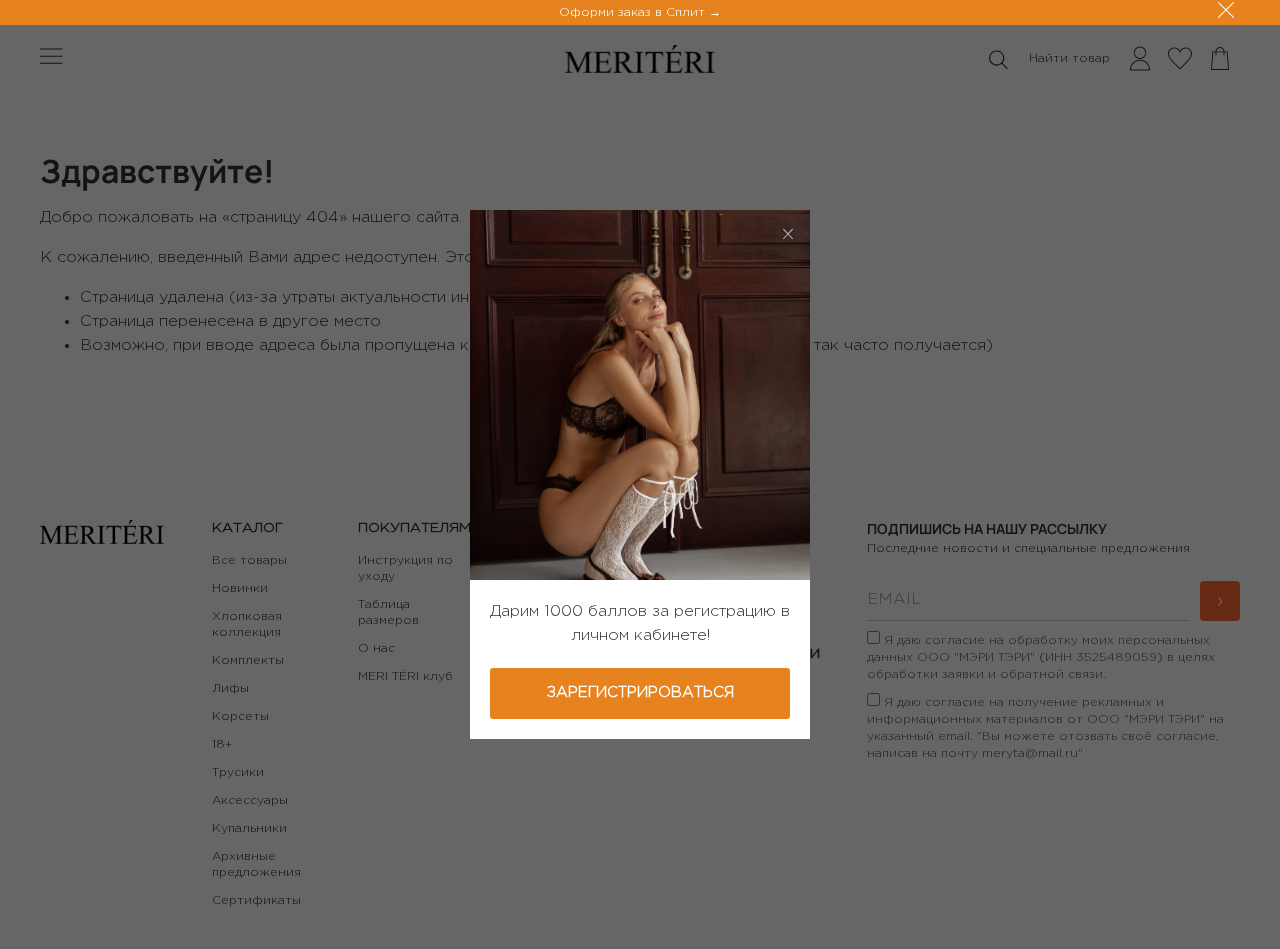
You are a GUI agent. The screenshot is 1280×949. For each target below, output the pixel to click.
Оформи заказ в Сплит (634, 12)
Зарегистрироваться (640, 692)
